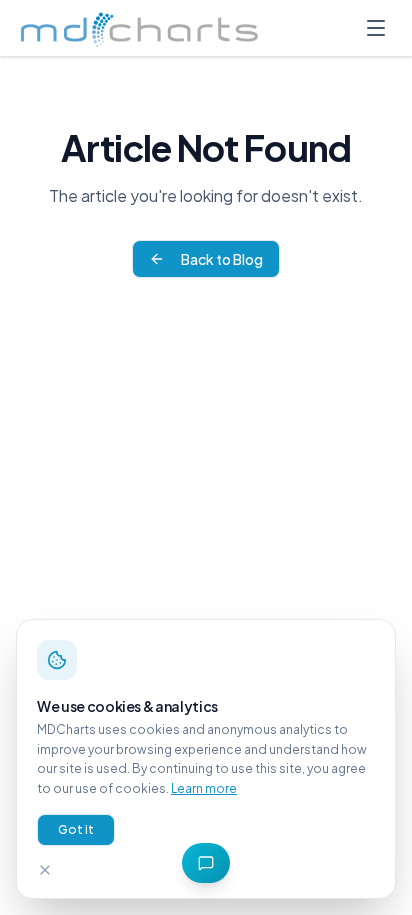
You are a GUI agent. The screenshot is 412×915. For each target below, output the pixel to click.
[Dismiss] (45, 870)
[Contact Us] (206, 863)
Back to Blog (222, 259)
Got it (76, 829)
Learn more (204, 788)
